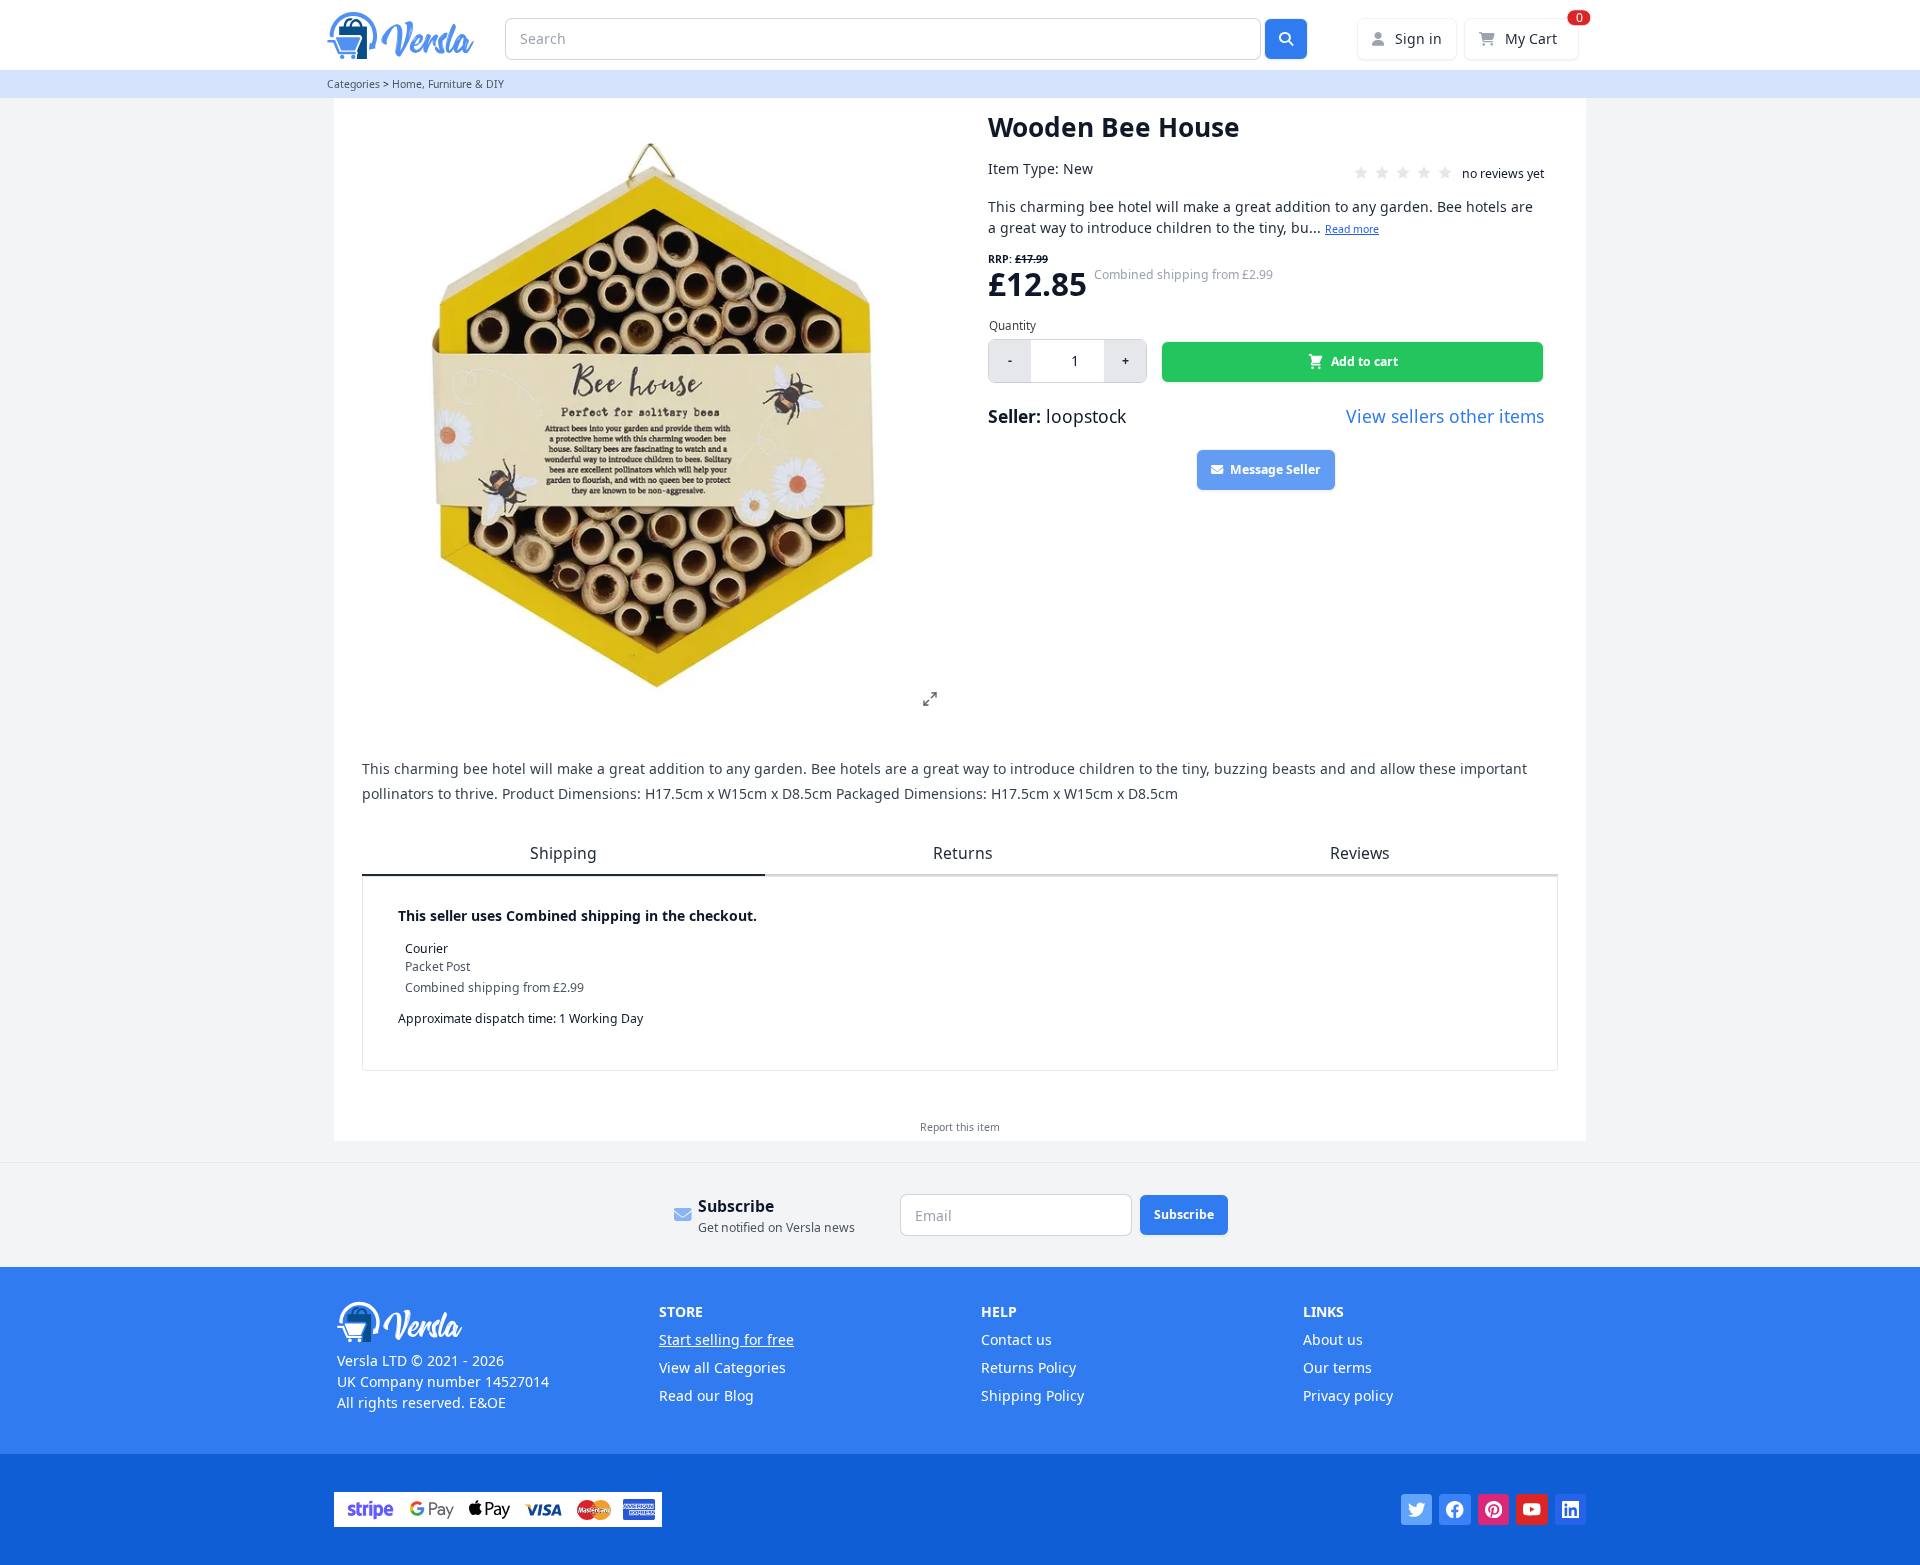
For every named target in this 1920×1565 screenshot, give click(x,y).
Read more (1352, 229)
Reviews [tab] (1360, 853)
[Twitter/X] (1417, 1510)
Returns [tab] (963, 853)
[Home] (477, 1322)
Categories (353, 84)
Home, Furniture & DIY (448, 84)
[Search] (1286, 39)
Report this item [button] (960, 1127)
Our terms (1337, 1367)
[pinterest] (1494, 1510)
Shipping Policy (1032, 1395)
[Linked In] (1571, 1510)
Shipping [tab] (563, 853)
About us (1333, 1339)
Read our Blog (706, 1395)
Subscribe (1184, 1214)
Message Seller (1275, 469)
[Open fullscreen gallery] (930, 699)
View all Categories (722, 1367)
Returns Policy (1028, 1367)
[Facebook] (1455, 1510)
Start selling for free (726, 1339)
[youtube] (1532, 1510)
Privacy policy (1348, 1395)
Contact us (1016, 1339)
